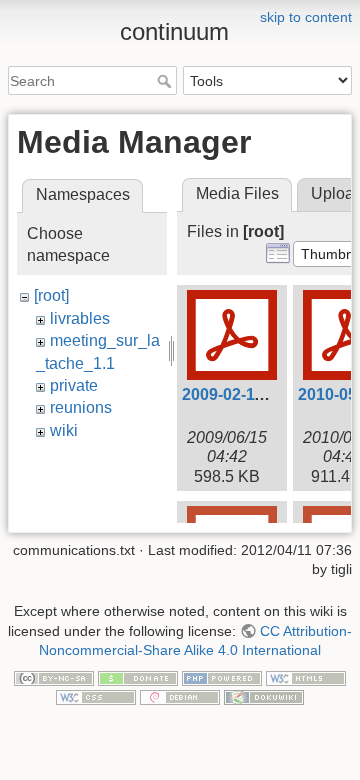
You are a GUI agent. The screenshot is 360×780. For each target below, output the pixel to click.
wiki (64, 430)
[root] (51, 295)
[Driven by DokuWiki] (264, 697)
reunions (81, 407)
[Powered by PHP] (222, 677)
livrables (80, 318)
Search (166, 81)
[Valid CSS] (96, 697)
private (74, 385)
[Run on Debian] (180, 697)
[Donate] (138, 677)
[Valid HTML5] (306, 677)
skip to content (306, 17)
